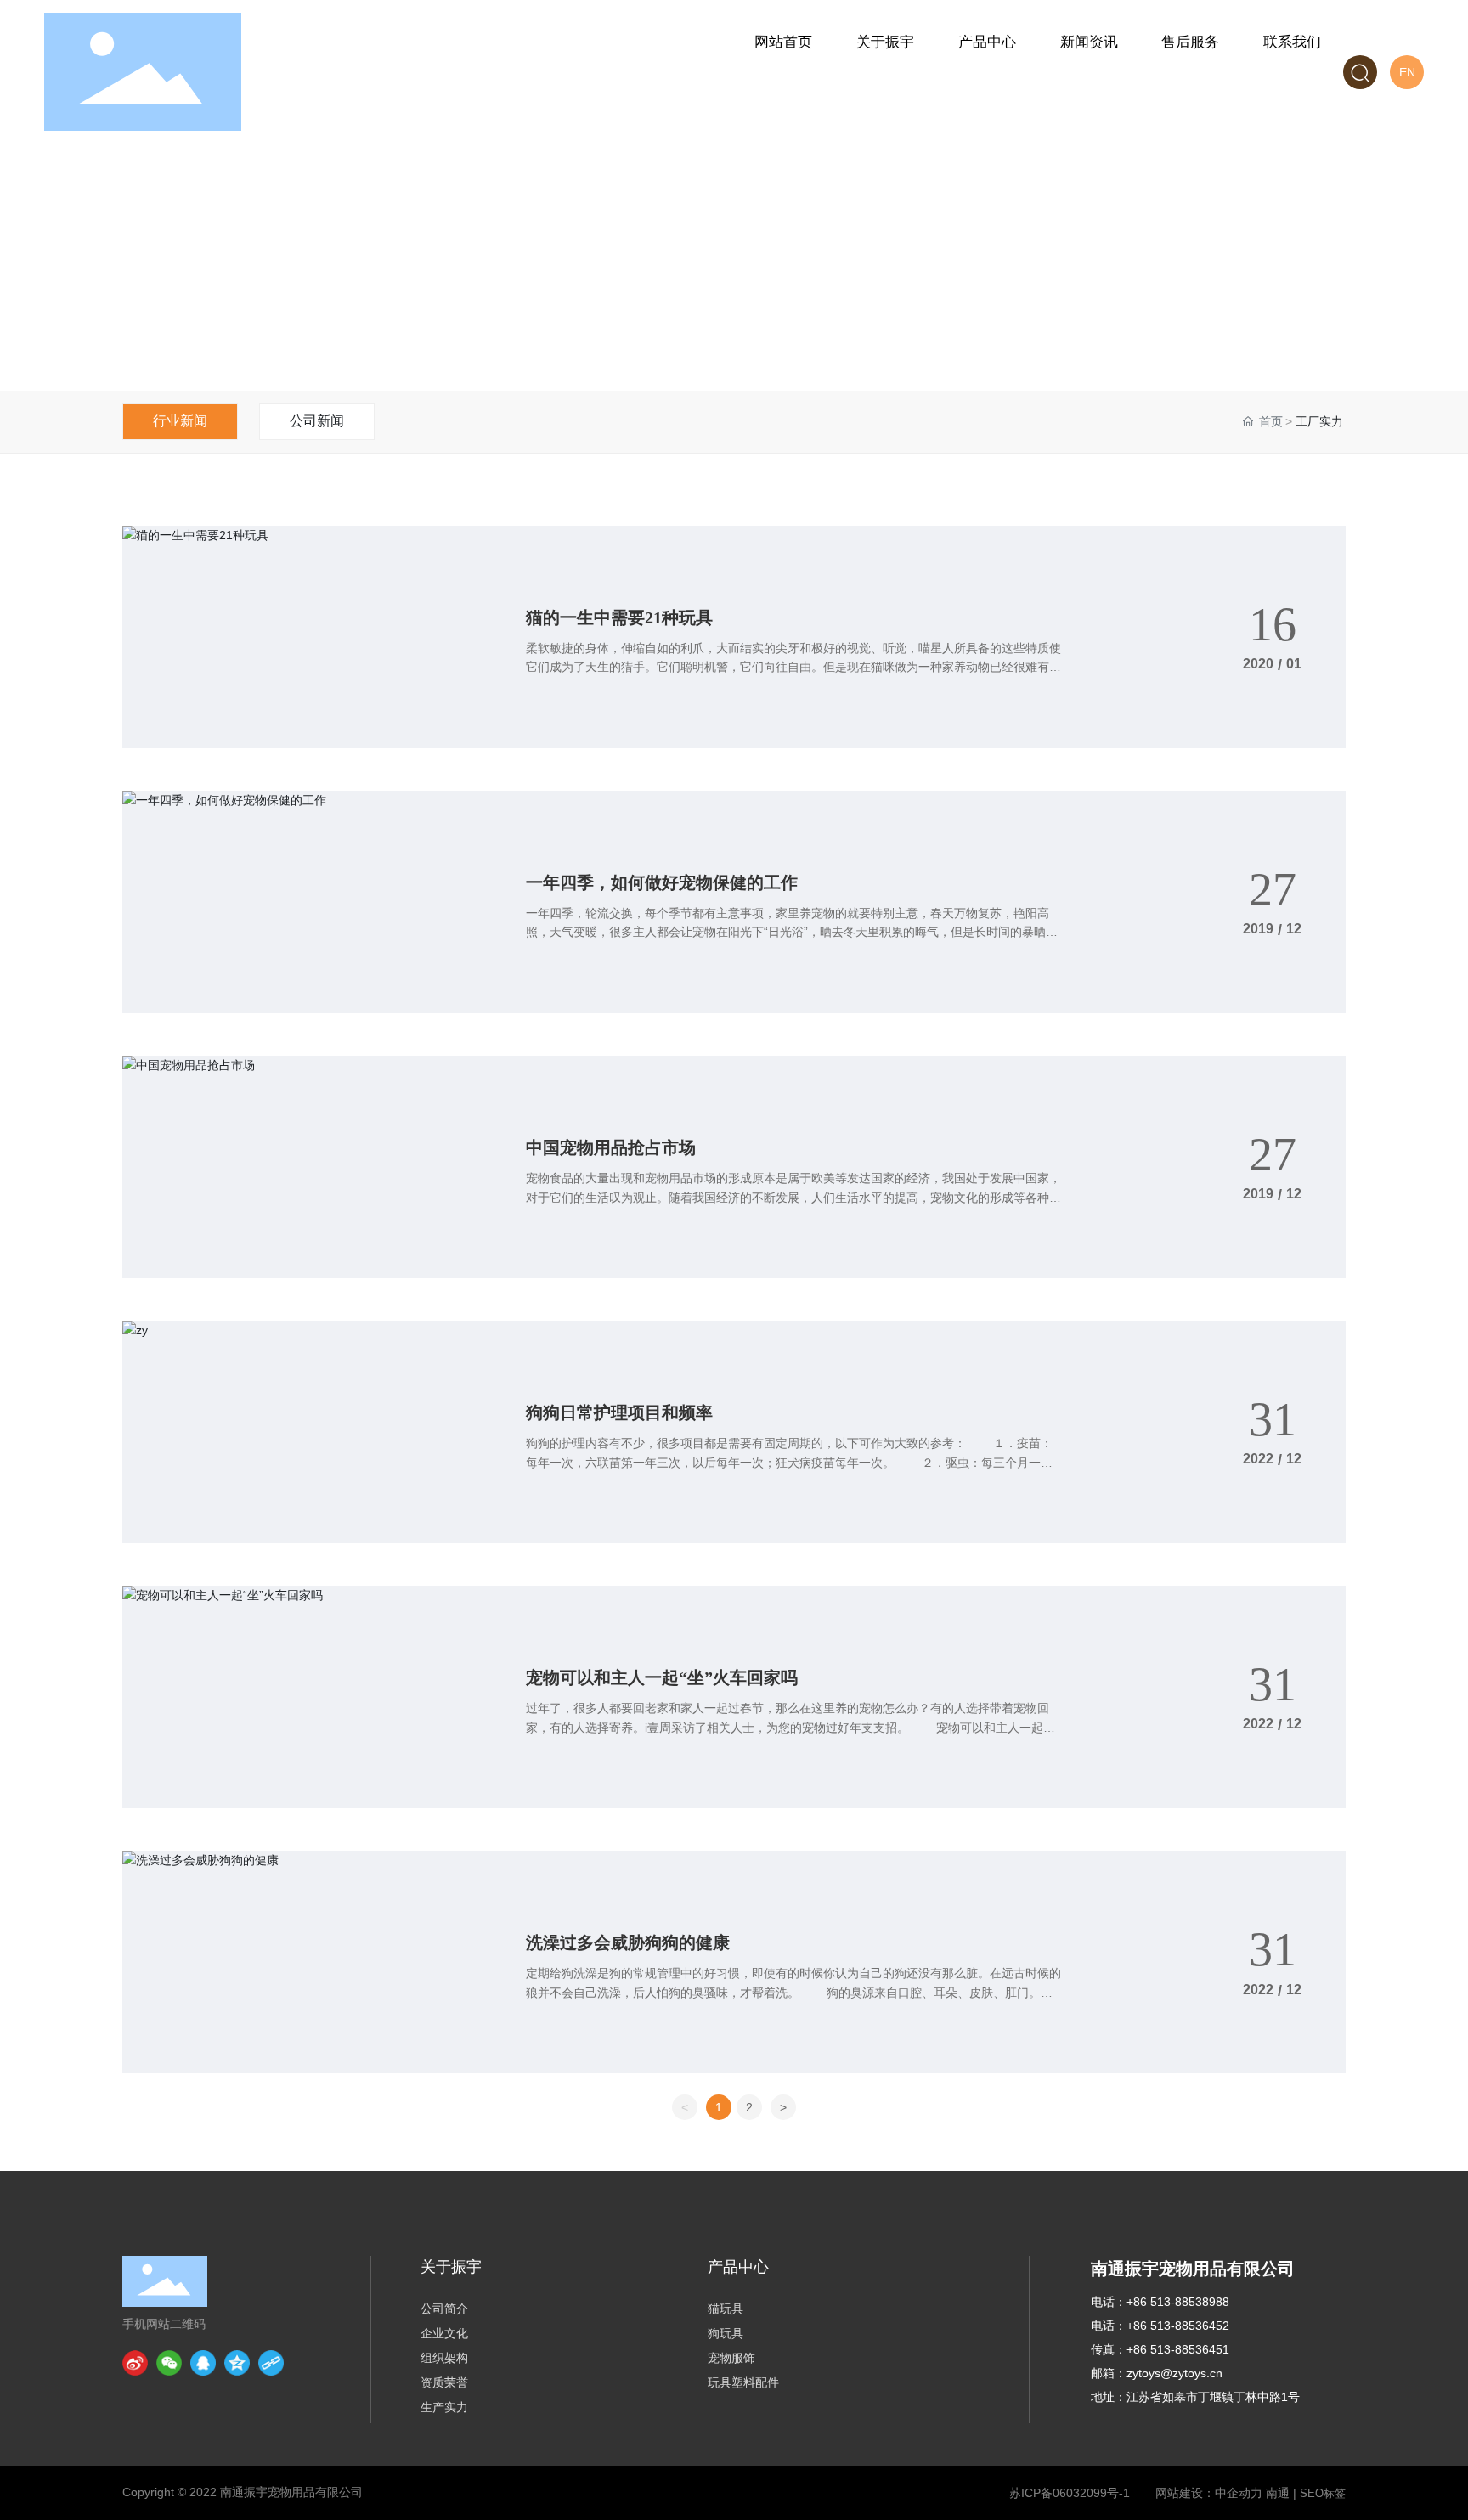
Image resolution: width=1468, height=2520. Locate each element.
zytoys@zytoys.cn (1174, 2373)
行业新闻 (180, 421)
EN (1407, 72)
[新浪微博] (135, 2363)
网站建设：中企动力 (1209, 2493)
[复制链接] (271, 2363)
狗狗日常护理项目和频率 (619, 1412)
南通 (1278, 2493)
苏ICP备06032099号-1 (1070, 2493)
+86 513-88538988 (1178, 2302)
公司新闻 (317, 421)
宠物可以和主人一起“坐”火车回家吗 (662, 1677)
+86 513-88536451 (1178, 2349)
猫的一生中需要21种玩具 (619, 617)
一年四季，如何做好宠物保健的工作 (662, 882)
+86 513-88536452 (1178, 2326)
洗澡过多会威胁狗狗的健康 (628, 1942)
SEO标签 (1323, 2493)
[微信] (169, 2363)
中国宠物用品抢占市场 (611, 1147)
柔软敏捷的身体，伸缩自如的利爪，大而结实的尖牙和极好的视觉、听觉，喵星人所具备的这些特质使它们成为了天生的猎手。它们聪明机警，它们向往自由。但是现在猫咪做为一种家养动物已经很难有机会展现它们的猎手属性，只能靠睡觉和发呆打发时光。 (793, 667)
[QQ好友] (203, 2363)
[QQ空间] (237, 2363)
